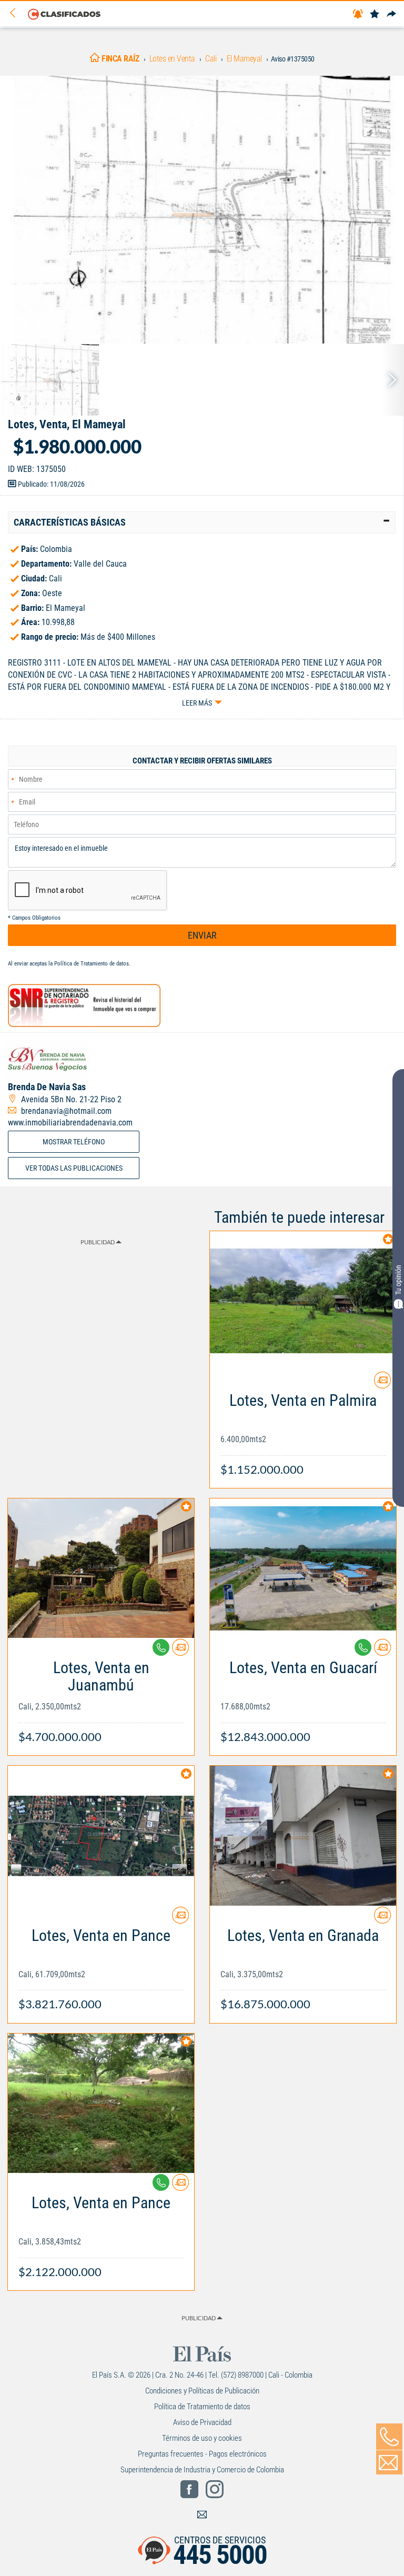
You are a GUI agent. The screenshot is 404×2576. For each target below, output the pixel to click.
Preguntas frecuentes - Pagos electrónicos (202, 2454)
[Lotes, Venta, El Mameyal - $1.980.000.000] (202, 210)
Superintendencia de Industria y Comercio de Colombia (202, 2470)
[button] (202, 522)
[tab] (202, 522)
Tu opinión (398, 1280)
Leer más (197, 703)
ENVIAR (202, 935)
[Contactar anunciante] (382, 1384)
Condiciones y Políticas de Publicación (202, 2391)
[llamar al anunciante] (389, 2437)
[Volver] (16, 13)
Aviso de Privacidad (202, 2422)
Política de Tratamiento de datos (92, 964)
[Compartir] (391, 14)
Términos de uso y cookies (202, 2438)
